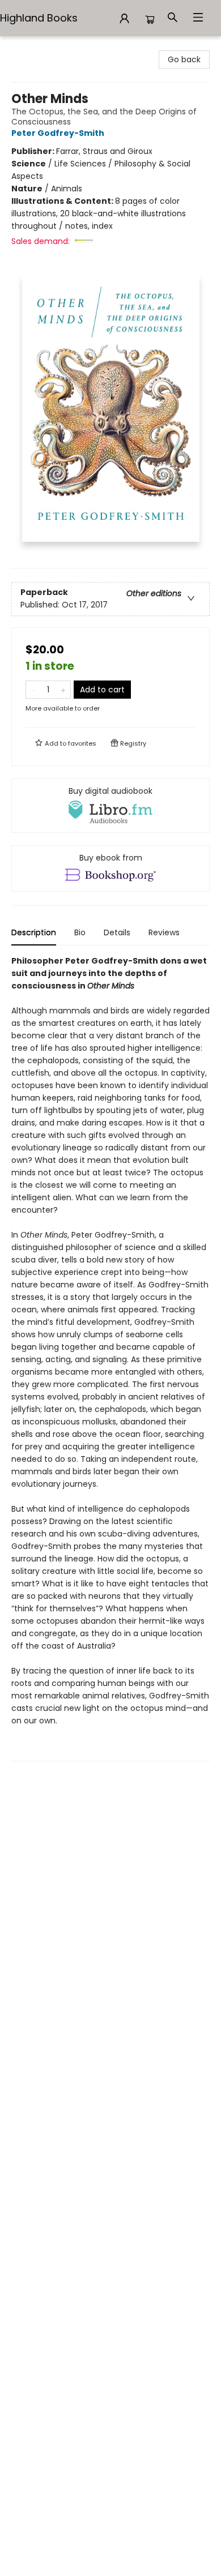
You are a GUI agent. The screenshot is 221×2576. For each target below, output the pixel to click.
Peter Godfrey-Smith (58, 133)
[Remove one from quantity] (33, 690)
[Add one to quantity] (63, 690)
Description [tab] (34, 932)
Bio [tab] (80, 932)
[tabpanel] (110, 1358)
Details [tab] (117, 932)
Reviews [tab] (164, 932)
